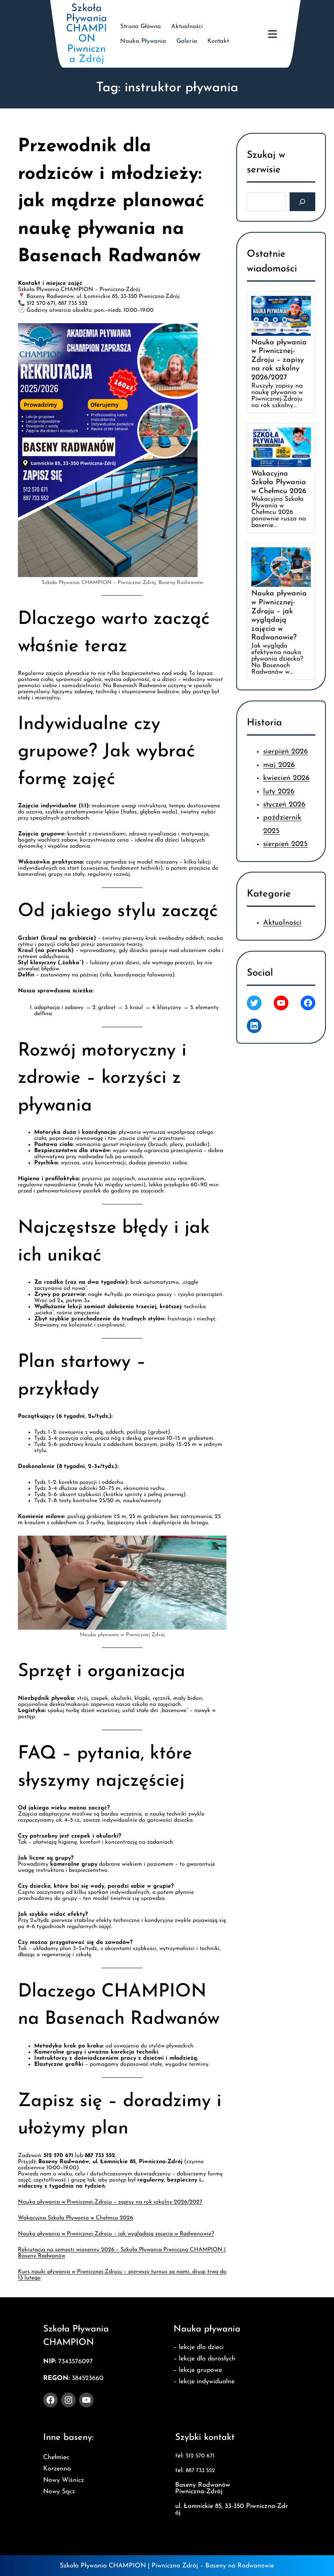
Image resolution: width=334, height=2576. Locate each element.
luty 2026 (279, 791)
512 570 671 (200, 2456)
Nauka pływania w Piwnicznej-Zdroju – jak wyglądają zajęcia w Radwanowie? (116, 2234)
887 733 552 (200, 2471)
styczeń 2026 (284, 805)
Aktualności (282, 923)
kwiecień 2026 (286, 778)
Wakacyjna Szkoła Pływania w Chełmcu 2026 (76, 2218)
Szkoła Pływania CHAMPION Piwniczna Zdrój (87, 34)
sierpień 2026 (286, 752)
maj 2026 (279, 765)
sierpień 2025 (285, 844)
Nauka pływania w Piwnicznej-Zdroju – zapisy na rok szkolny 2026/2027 (110, 2202)
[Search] (302, 202)
